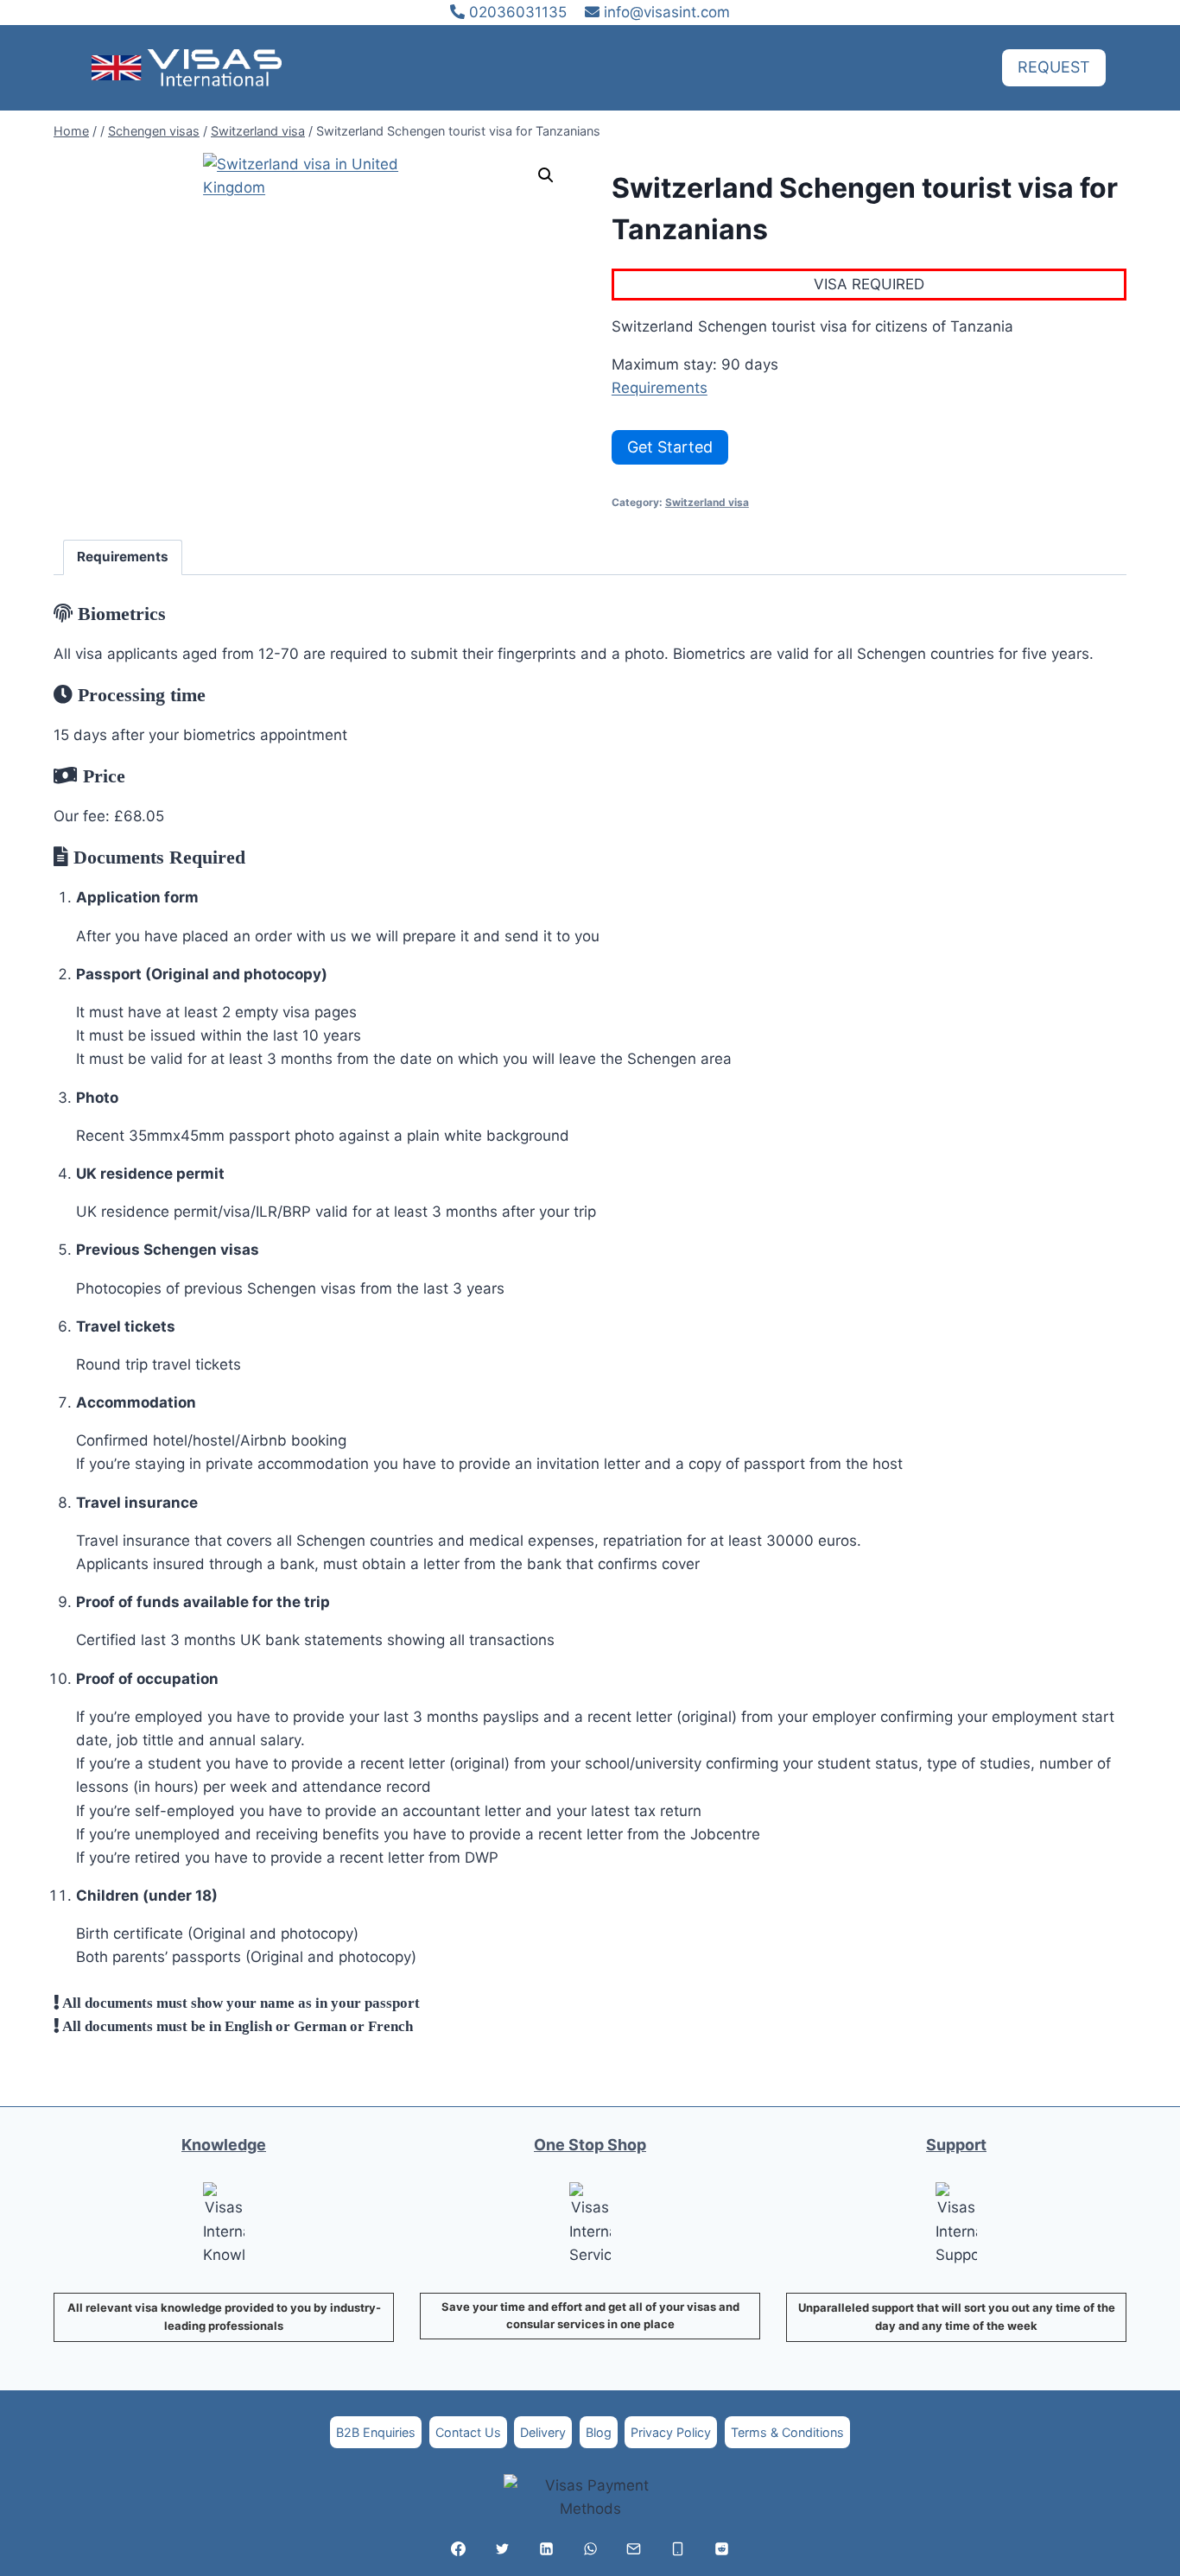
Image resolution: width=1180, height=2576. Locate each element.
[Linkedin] (546, 2548)
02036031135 (516, 12)
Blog (599, 2432)
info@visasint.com (667, 12)
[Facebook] (459, 2548)
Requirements (660, 388)
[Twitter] (502, 2548)
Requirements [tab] (123, 557)
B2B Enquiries (376, 2432)
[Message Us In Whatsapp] (590, 2548)
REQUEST (1054, 67)
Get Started (670, 447)
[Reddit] (721, 2548)
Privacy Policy (671, 2432)
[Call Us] (678, 2548)
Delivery (543, 2432)
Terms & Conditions (787, 2432)
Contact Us (468, 2432)
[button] (546, 175)
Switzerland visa (707, 502)
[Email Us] (634, 2548)
